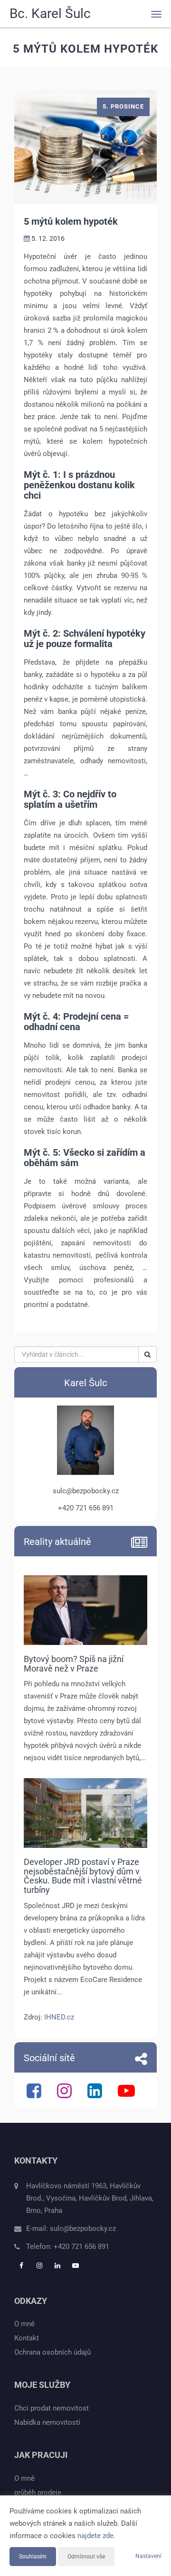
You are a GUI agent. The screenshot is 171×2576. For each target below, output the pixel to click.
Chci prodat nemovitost (52, 2408)
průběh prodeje (38, 2493)
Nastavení (148, 2556)
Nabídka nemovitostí (47, 2422)
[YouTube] (128, 2095)
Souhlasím (33, 2557)
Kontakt (27, 2338)
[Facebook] (35, 2095)
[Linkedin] (96, 2095)
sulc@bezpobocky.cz (83, 2229)
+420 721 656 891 (81, 2247)
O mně (24, 2324)
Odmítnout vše (86, 2557)
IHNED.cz (59, 2017)
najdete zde (95, 2536)
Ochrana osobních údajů (52, 2352)
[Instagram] (66, 2095)
